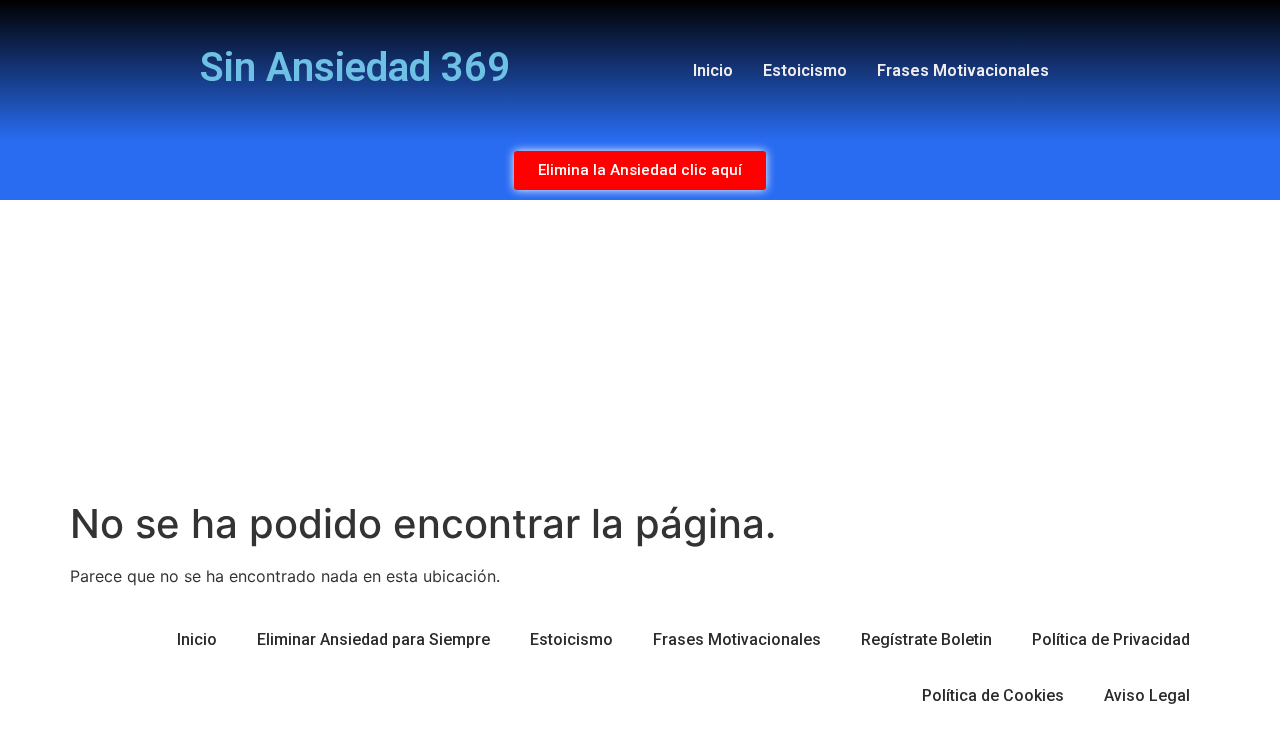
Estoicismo (805, 70)
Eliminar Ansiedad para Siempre (373, 639)
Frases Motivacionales (963, 70)
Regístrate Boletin (926, 639)
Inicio (713, 70)
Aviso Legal (1147, 695)
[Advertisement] (640, 350)
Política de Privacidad (1111, 639)
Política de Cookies (993, 695)
